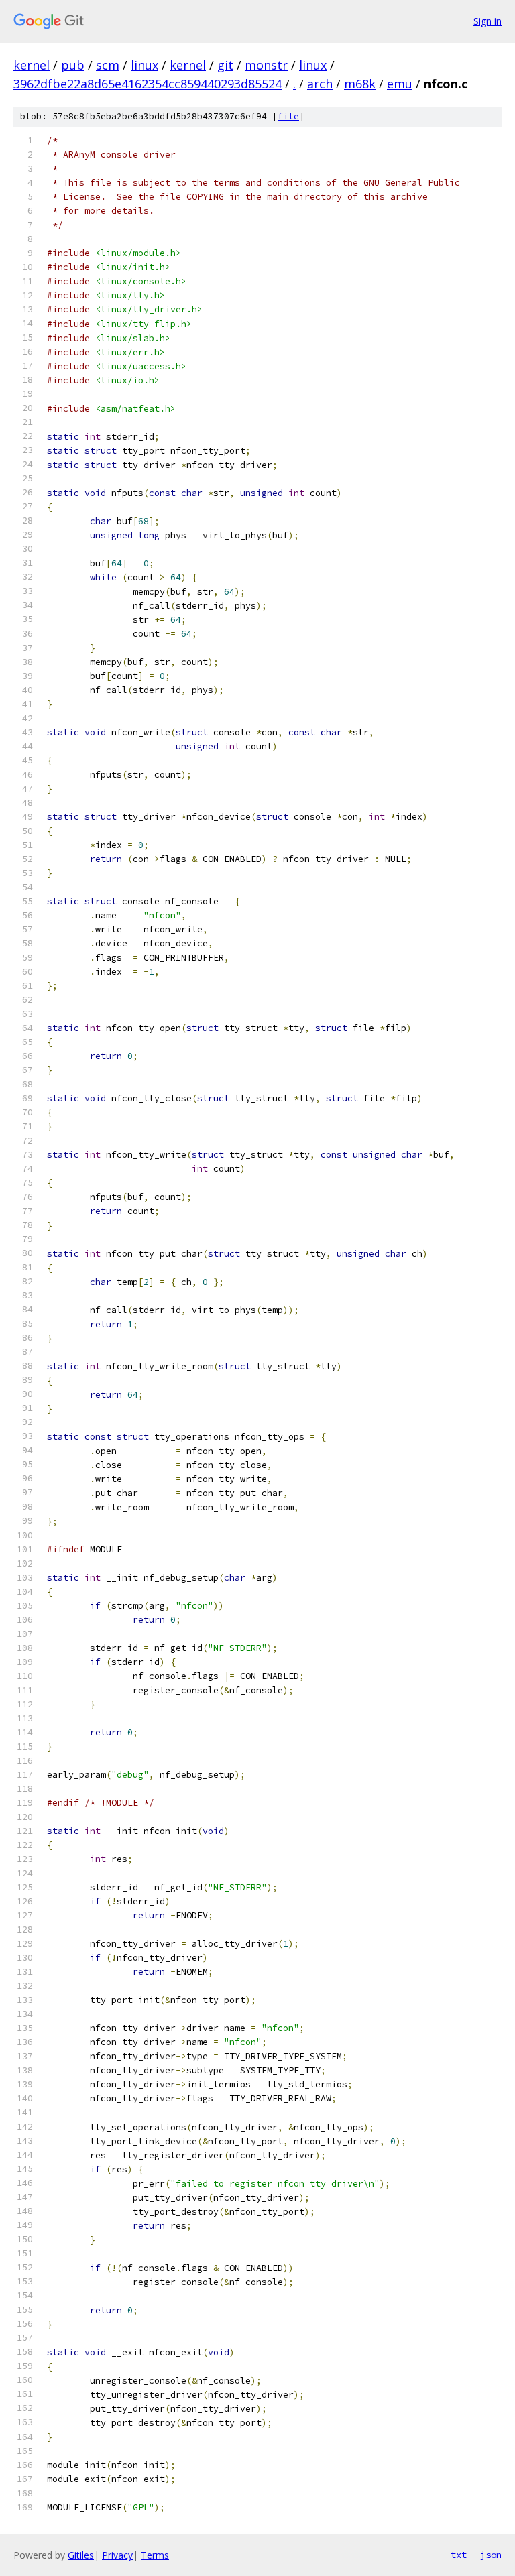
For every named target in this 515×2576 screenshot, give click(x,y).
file (288, 116)
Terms (155, 2555)
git (225, 65)
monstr (266, 65)
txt (459, 2555)
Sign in (488, 21)
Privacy (117, 2555)
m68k (360, 84)
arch (320, 84)
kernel (32, 65)
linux (145, 65)
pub (73, 65)
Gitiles (81, 2555)
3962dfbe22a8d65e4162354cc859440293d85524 (148, 84)
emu (400, 84)
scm (108, 65)
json (491, 2555)
